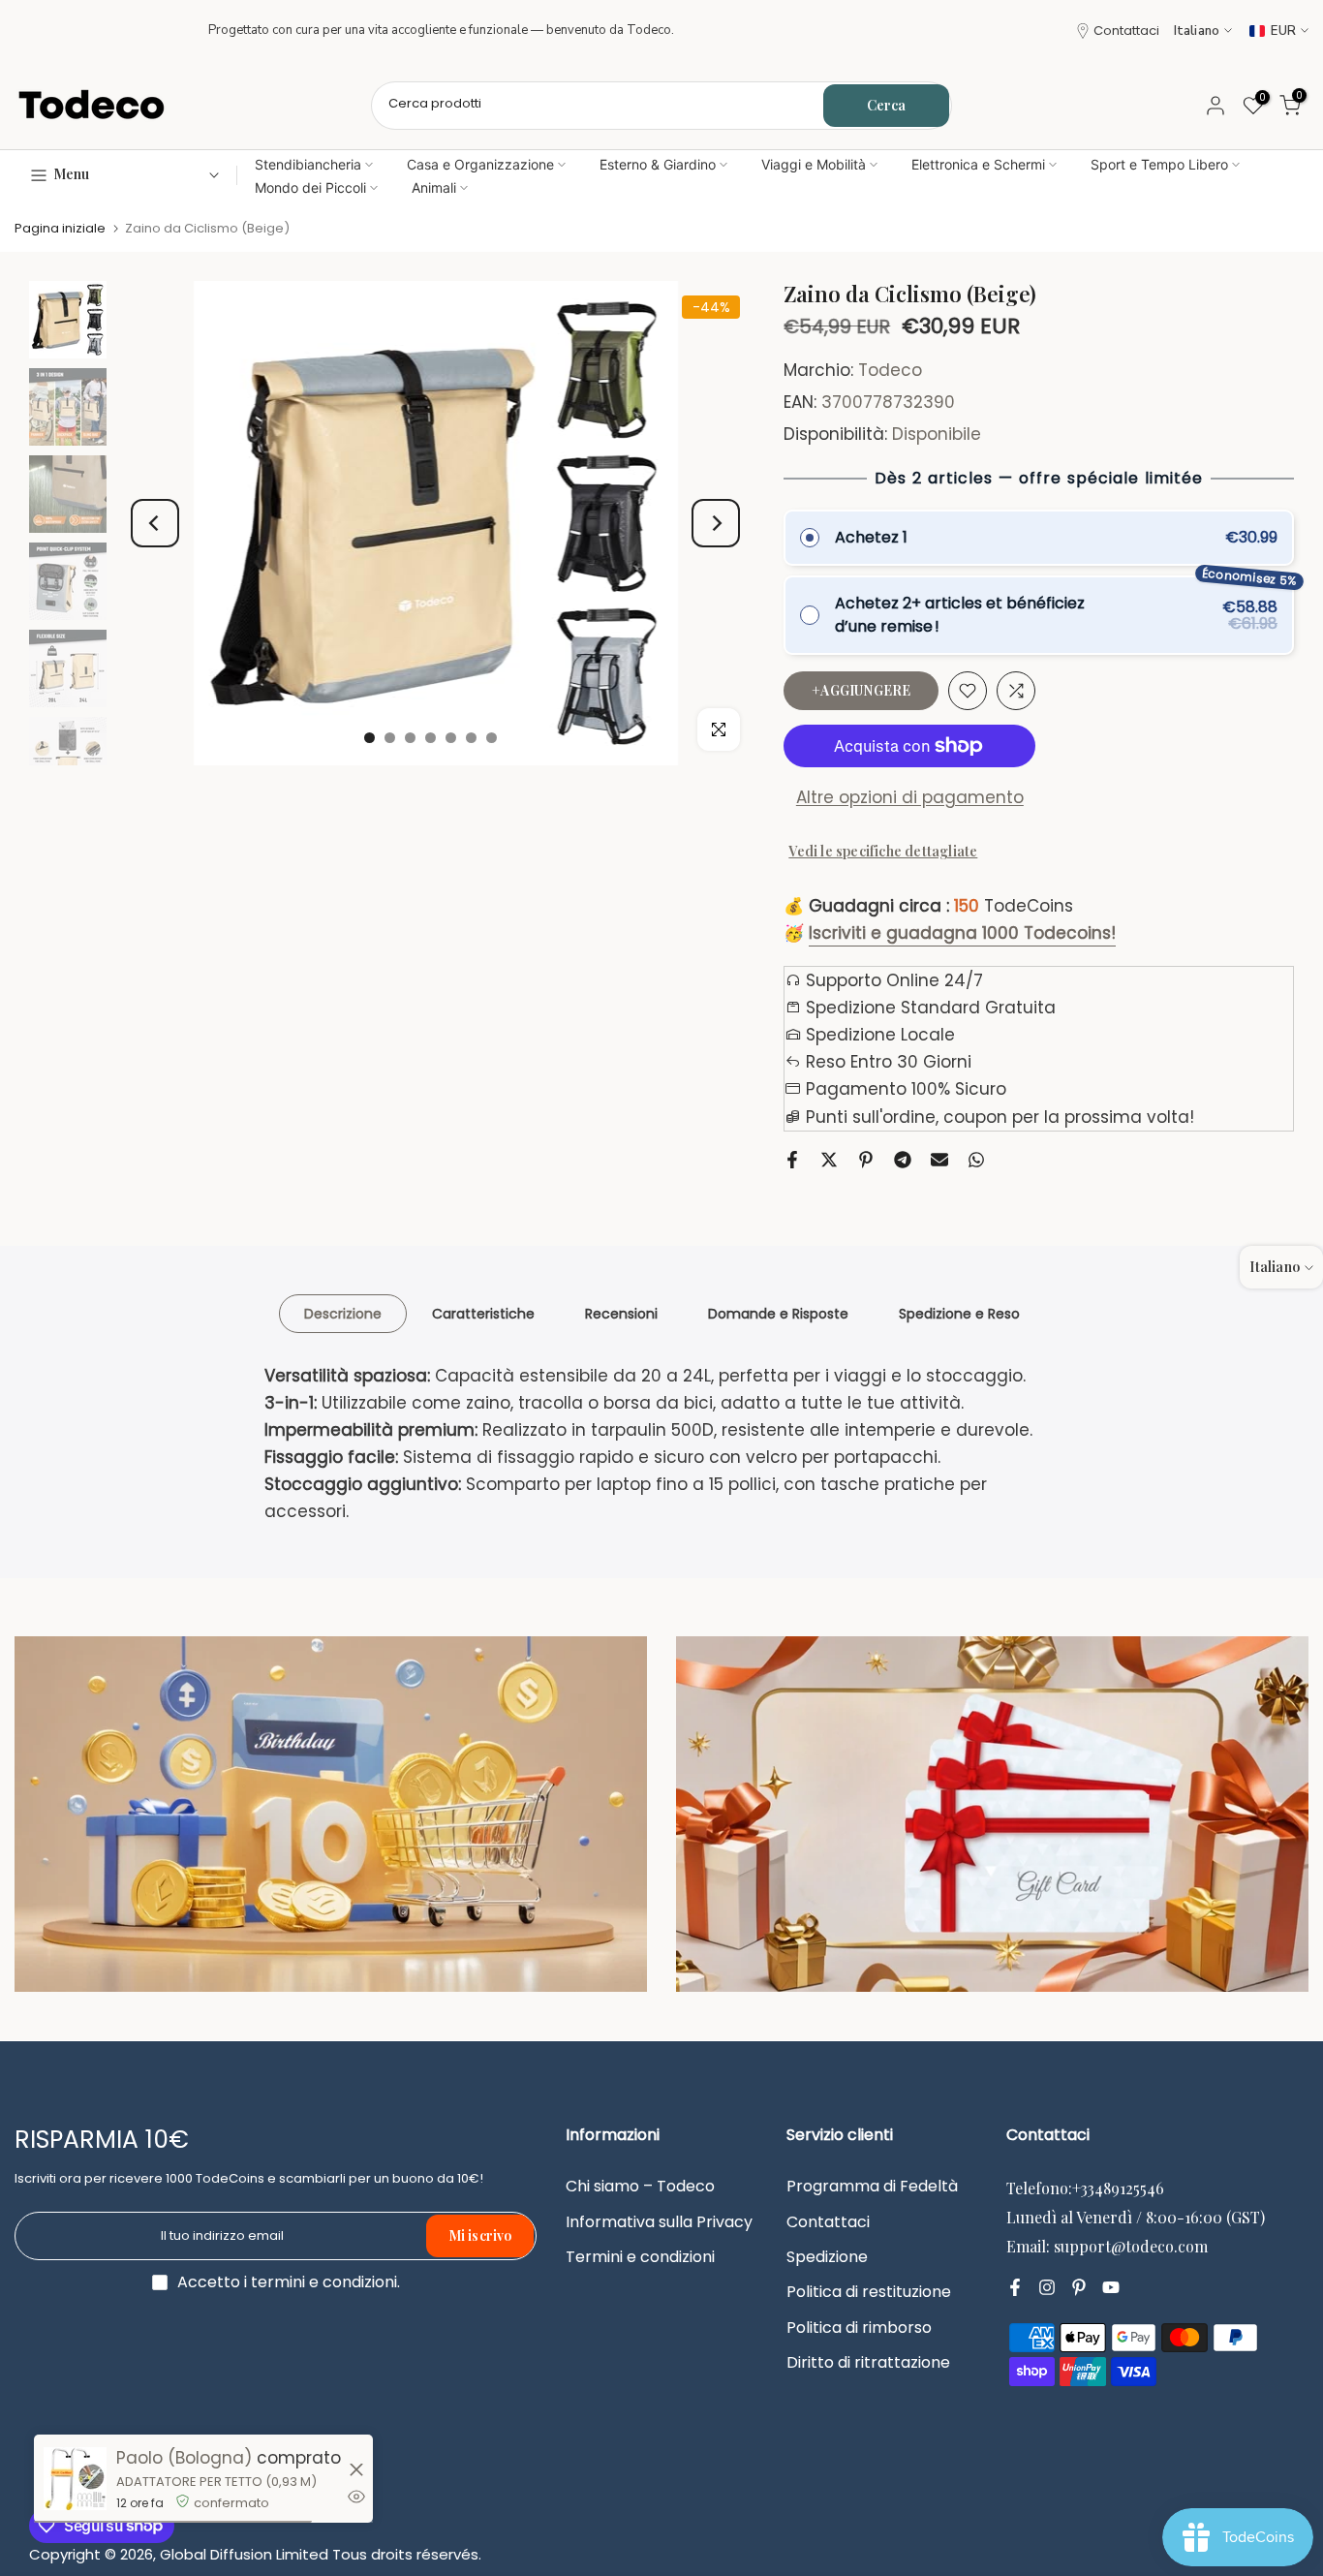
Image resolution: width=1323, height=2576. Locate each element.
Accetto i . (289, 2282)
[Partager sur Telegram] (903, 1160)
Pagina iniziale (60, 228)
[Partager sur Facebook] (792, 1160)
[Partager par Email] (939, 1160)
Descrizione (343, 1313)
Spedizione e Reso (959, 1313)
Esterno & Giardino (658, 164)
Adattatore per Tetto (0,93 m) (216, 2482)
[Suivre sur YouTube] (1111, 2287)
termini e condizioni (324, 2282)
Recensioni (621, 1313)
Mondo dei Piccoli (310, 187)
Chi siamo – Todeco (640, 2187)
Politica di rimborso (859, 2328)
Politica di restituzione (869, 2292)
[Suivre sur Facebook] (1015, 2287)
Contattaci (1126, 31)
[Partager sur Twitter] (829, 1160)
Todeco (890, 370)
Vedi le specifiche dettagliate (883, 851)
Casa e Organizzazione (480, 164)
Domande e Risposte (778, 1313)
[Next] (716, 523)
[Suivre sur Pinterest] (1079, 2287)
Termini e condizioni (640, 2257)
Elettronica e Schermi (978, 164)
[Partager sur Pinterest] (866, 1160)
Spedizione (827, 2257)
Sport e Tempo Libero (1159, 164)
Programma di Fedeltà (872, 2187)
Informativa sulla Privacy (659, 2222)
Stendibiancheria (308, 164)
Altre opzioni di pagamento (910, 797)
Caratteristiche (483, 1313)
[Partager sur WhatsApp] (976, 1160)
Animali (434, 187)
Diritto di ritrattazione (868, 2363)
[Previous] (155, 523)
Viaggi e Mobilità (814, 164)
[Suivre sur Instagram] (1047, 2287)
